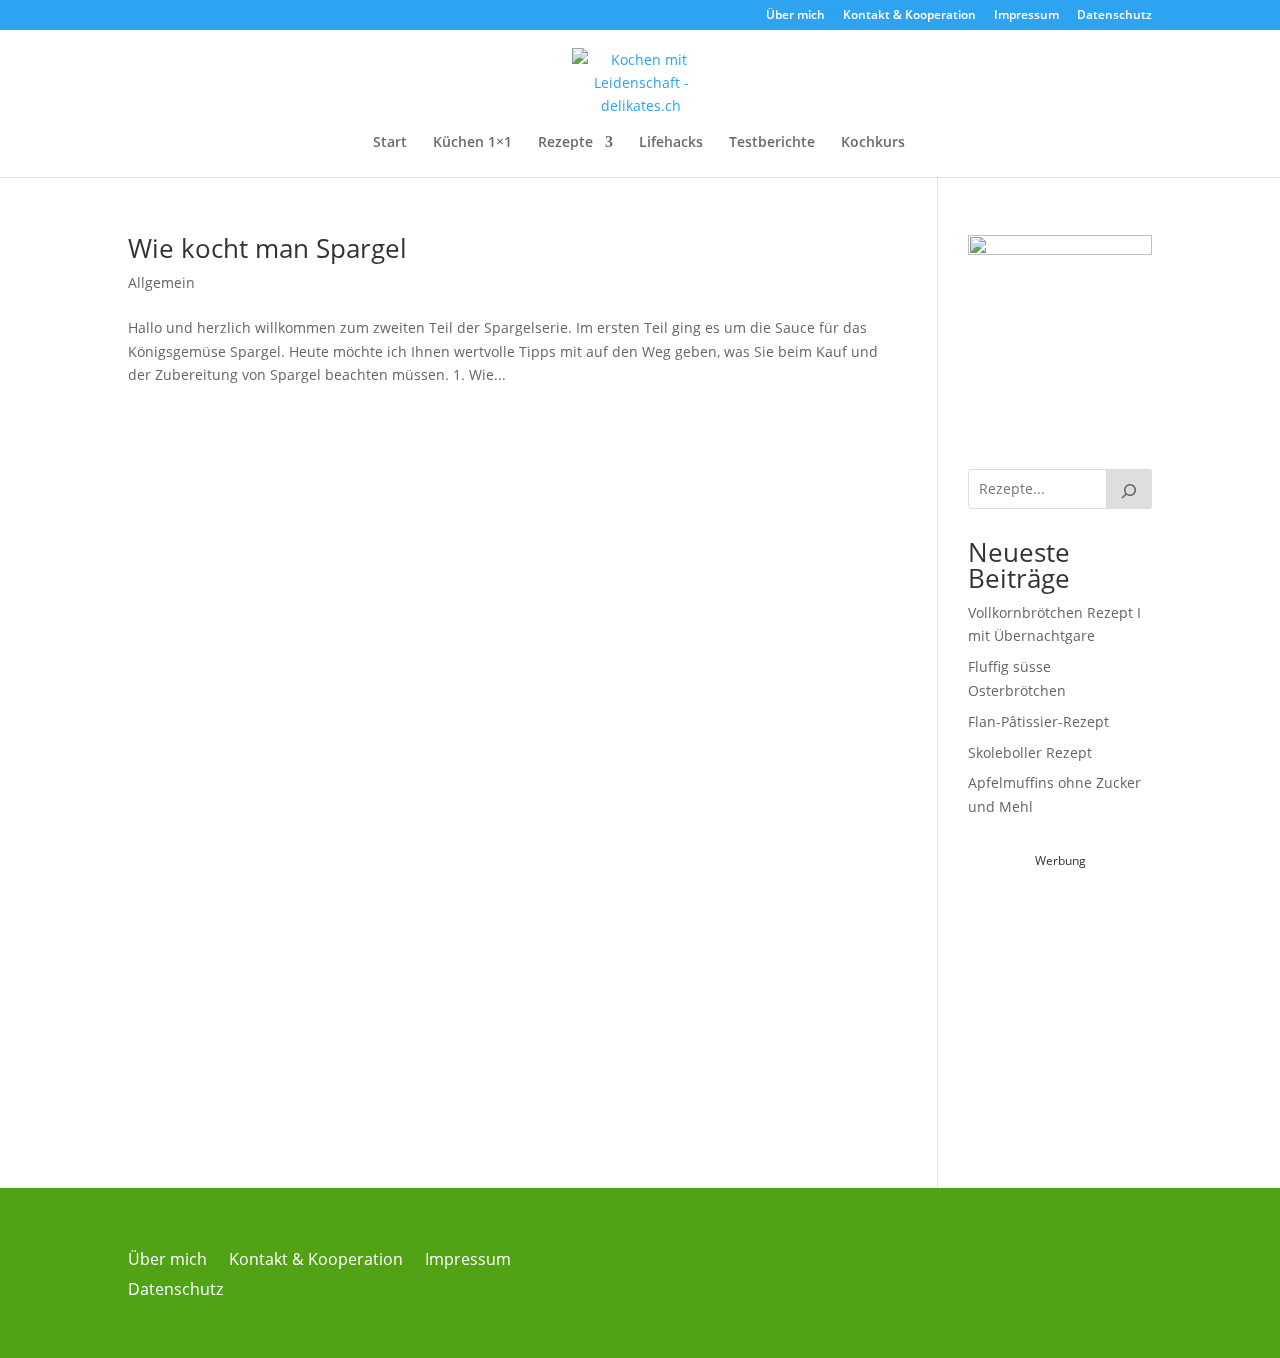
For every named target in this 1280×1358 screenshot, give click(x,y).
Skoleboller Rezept (1030, 752)
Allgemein (161, 282)
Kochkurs (873, 143)
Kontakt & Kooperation (909, 16)
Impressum (1026, 16)
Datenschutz (1114, 16)
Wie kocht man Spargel (267, 248)
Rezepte (565, 143)
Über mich (795, 16)
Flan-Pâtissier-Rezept (1038, 721)
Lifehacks (671, 143)
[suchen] (1129, 489)
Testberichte (772, 143)
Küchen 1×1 (472, 143)
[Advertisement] (1118, 998)
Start (390, 143)
